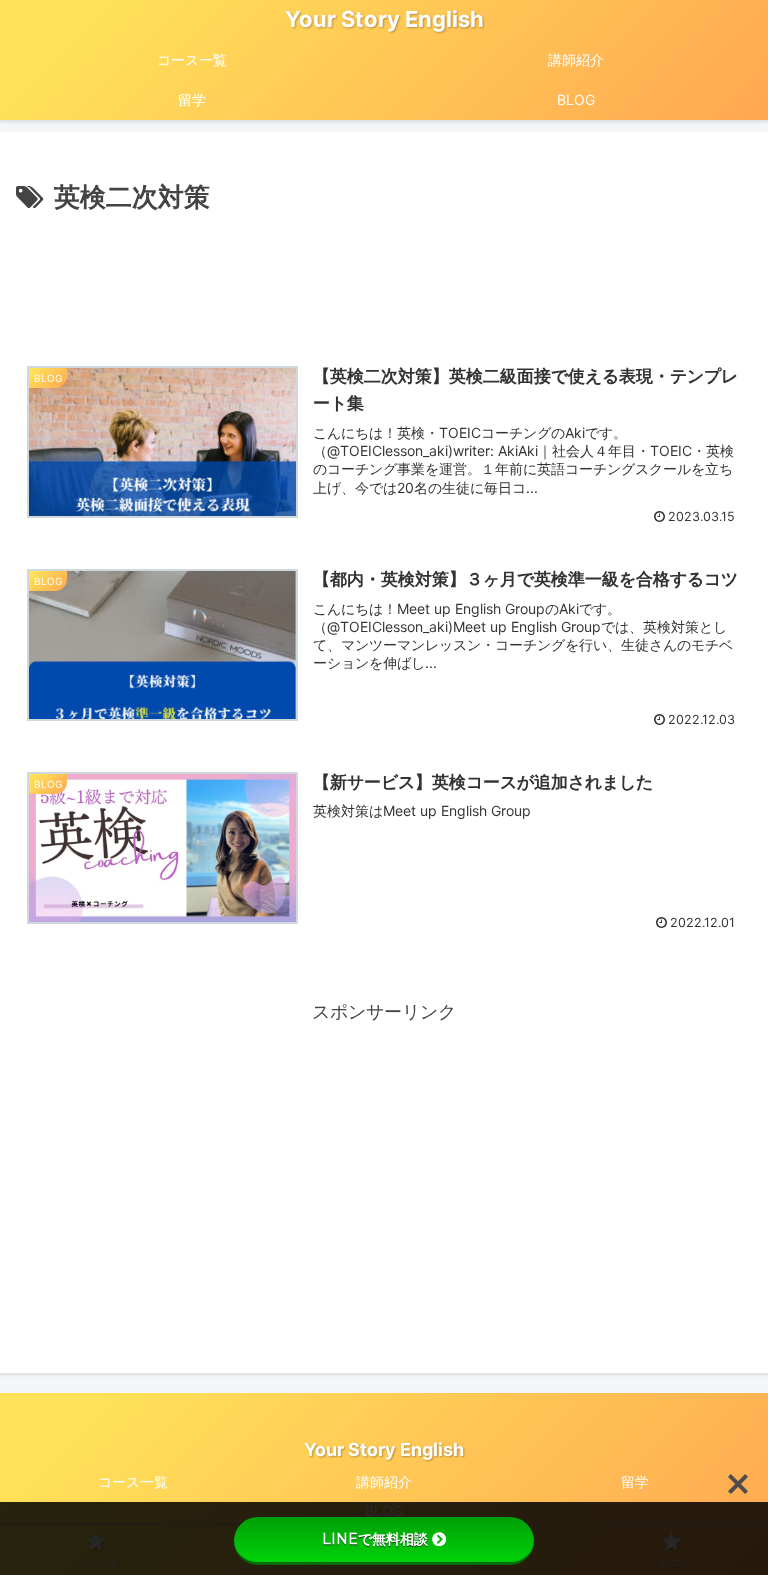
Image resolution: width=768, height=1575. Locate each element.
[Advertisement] (384, 274)
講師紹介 (384, 1481)
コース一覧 (133, 1481)
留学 (635, 1481)
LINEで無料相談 (375, 1539)
